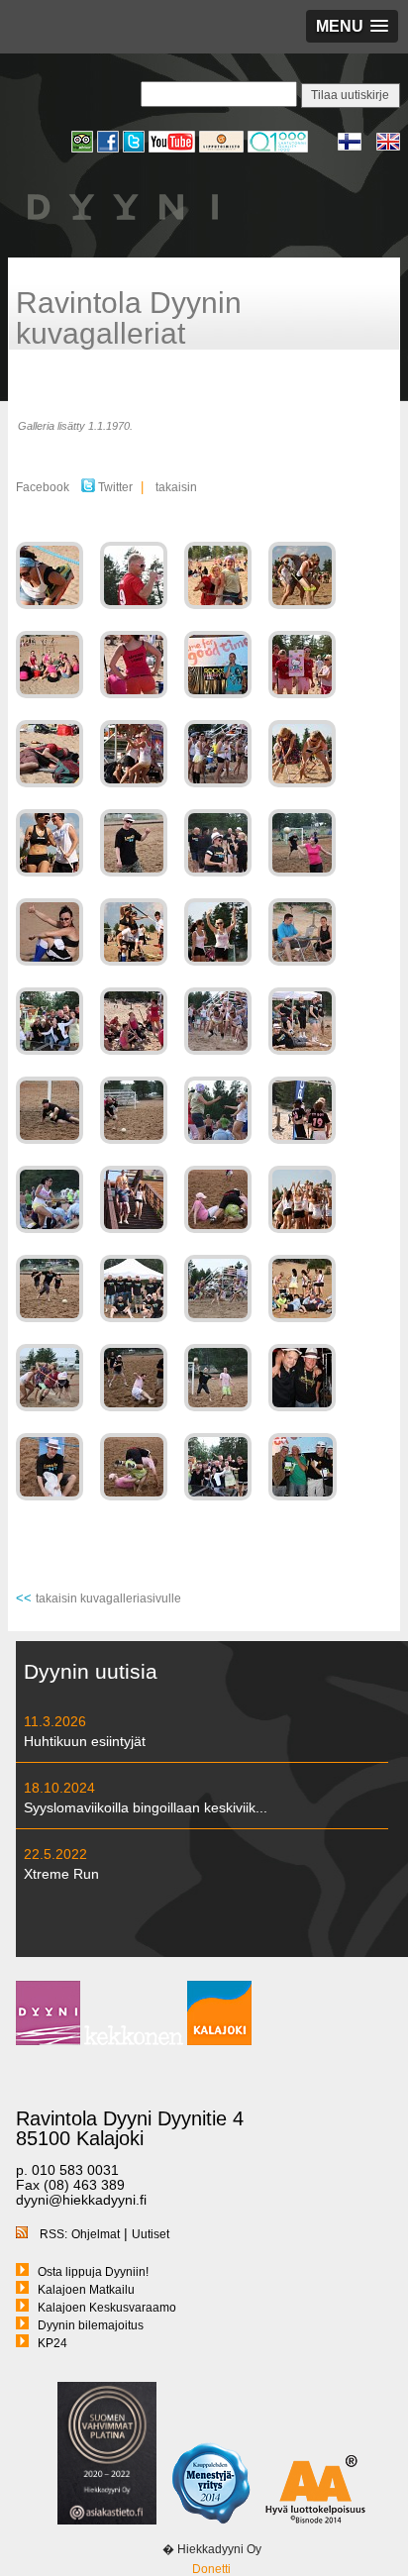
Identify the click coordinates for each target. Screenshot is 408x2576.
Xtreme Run (61, 1874)
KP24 (52, 2343)
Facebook (43, 487)
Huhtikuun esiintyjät (85, 1741)
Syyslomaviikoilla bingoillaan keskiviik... (146, 1807)
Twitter (114, 487)
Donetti (211, 2569)
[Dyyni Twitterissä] (136, 150)
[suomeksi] (357, 148)
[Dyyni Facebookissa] (110, 150)
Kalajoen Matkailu (86, 2290)
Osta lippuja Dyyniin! (93, 2272)
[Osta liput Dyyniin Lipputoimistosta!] (223, 150)
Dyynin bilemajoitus (91, 2325)
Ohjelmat (96, 2234)
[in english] (388, 148)
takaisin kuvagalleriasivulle (108, 1598)
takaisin (176, 487)
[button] (352, 26)
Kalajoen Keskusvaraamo (107, 2308)
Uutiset (151, 2234)
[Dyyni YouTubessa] (174, 150)
